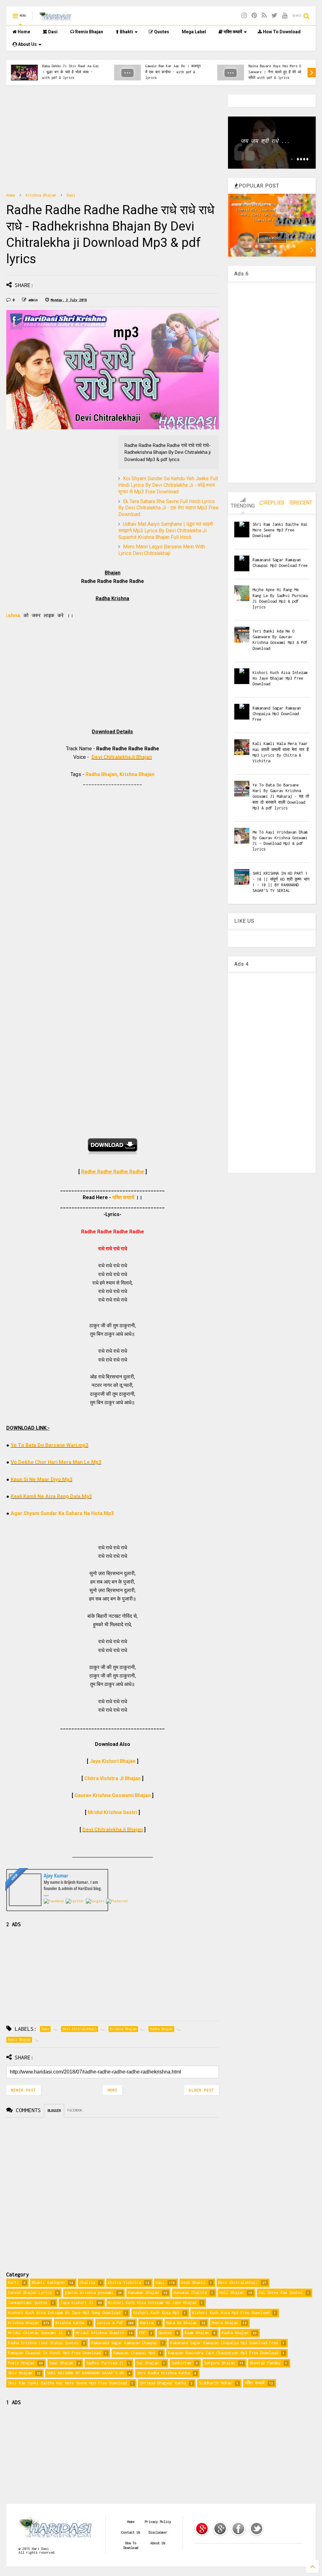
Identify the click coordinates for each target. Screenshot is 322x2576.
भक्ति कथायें (232, 32)
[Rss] (264, 16)
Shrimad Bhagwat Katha (163, 2383)
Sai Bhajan (147, 2363)
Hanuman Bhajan (143, 2293)
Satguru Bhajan (219, 2363)
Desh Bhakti (193, 2283)
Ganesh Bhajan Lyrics (30, 2293)
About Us (27, 44)
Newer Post (24, 2090)
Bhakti (126, 32)
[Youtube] (285, 16)
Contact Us (131, 2532)
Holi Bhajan (232, 2293)
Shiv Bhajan (20, 2373)
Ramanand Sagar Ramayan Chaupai (124, 2343)
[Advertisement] (113, 139)
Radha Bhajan (235, 2333)
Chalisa (87, 2283)
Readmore (273, 238)
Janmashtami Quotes (28, 2303)
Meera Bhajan (225, 2323)
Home (23, 32)
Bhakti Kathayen (48, 2283)
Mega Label (194, 32)
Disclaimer (158, 2532)
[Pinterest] (254, 16)
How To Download (281, 32)
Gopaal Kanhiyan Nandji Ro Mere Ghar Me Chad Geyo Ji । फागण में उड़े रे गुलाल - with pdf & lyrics (174, 72)
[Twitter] (274, 16)
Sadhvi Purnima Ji (105, 2363)
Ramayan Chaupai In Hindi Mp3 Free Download (54, 2353)
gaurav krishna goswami (89, 2293)
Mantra (147, 2323)
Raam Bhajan (197, 2333)
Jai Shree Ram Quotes (280, 2293)
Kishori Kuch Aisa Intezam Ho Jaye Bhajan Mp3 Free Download (280, 678)
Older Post (202, 2090)
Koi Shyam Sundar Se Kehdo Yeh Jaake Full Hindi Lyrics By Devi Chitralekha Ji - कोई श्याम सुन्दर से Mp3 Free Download (168, 485)
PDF (142, 2333)
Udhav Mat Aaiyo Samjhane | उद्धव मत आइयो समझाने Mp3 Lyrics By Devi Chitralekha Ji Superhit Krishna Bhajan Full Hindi (166, 531)
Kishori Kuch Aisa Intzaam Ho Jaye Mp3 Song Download (64, 2313)
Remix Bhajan (89, 32)
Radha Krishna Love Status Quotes (43, 2343)
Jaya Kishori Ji (77, 2303)
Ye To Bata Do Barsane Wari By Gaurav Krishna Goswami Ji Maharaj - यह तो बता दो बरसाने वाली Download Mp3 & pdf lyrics (281, 796)
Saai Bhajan (61, 2363)
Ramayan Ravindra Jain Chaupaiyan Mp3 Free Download (223, 2353)
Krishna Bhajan (41, 195)
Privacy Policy (158, 2522)
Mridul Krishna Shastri (100, 2333)
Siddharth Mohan (215, 2383)
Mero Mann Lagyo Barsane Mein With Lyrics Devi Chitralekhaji (162, 550)
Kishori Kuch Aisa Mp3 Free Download (231, 2313)
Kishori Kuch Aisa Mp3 (156, 2313)
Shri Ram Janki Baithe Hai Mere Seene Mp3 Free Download (280, 530)
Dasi (52, 32)
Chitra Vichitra (124, 2283)
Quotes (161, 32)
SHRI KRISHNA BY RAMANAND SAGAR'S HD (85, 2373)
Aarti (13, 2283)
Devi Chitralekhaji (238, 2283)
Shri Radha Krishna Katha (163, 2373)
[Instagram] (244, 16)
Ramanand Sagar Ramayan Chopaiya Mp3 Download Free (277, 714)
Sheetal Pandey (265, 2363)
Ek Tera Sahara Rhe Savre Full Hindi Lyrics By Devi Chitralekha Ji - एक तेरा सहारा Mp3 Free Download (168, 508)
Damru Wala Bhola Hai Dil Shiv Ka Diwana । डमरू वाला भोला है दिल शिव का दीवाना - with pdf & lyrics (69, 69)
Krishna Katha (70, 2323)
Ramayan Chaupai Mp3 (134, 2353)
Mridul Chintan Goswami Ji (35, 2333)
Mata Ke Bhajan (181, 2323)
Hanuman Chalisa (190, 2293)
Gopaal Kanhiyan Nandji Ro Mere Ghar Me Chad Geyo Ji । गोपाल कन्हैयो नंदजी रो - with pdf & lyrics (277, 69)
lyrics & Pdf (110, 2323)
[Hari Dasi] (56, 18)
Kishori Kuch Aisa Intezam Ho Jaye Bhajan (152, 2303)
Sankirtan (181, 2363)
